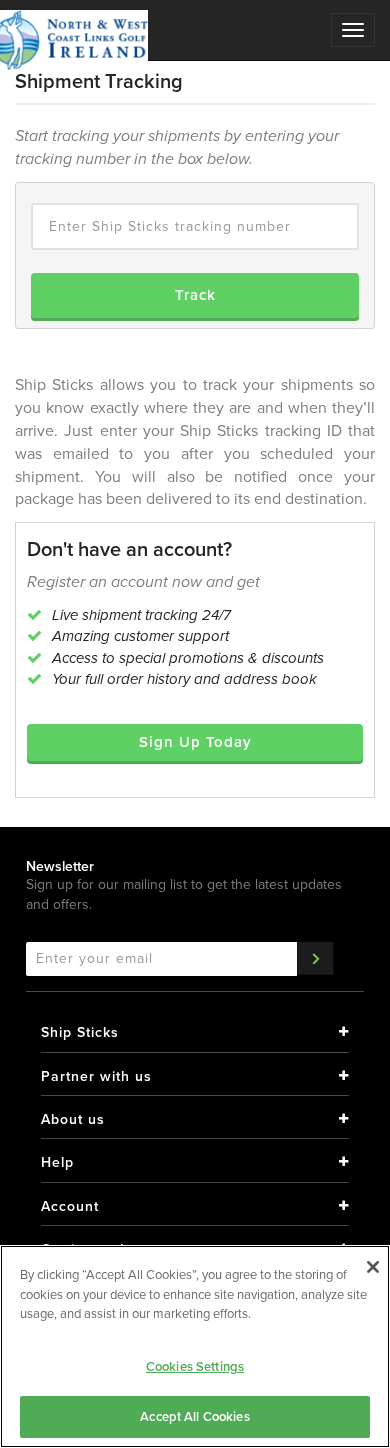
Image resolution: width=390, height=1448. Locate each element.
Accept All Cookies (194, 1416)
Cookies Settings (195, 1366)
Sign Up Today (195, 742)
